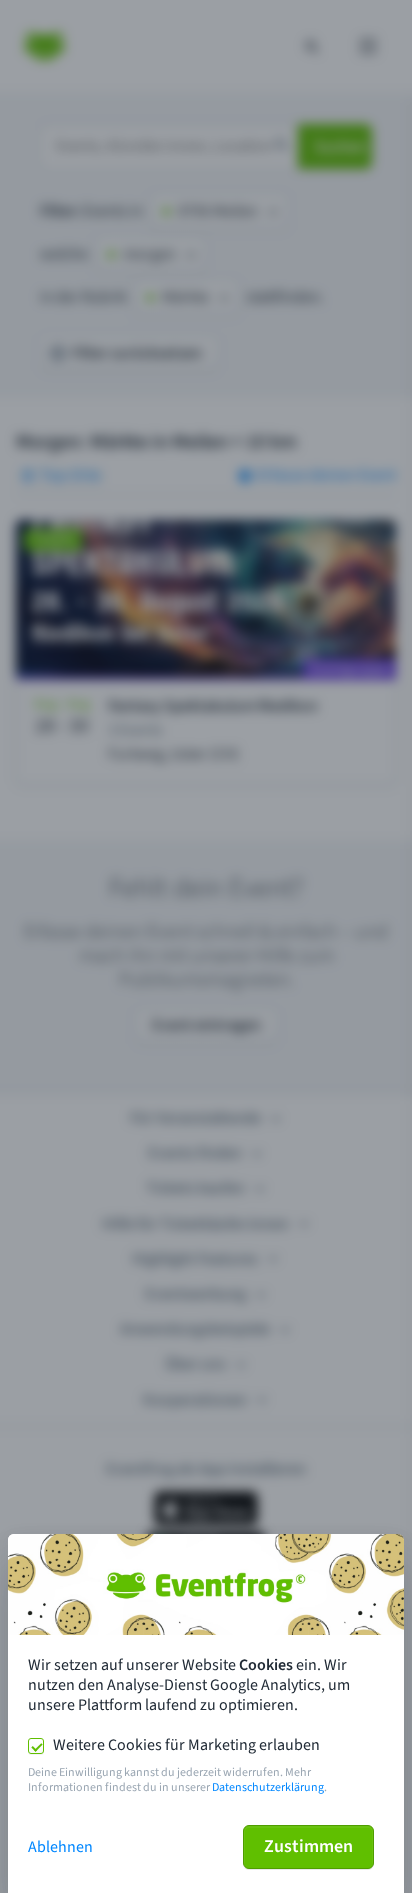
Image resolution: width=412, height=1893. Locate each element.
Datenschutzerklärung (268, 1787)
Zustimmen (308, 1846)
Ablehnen (60, 1847)
